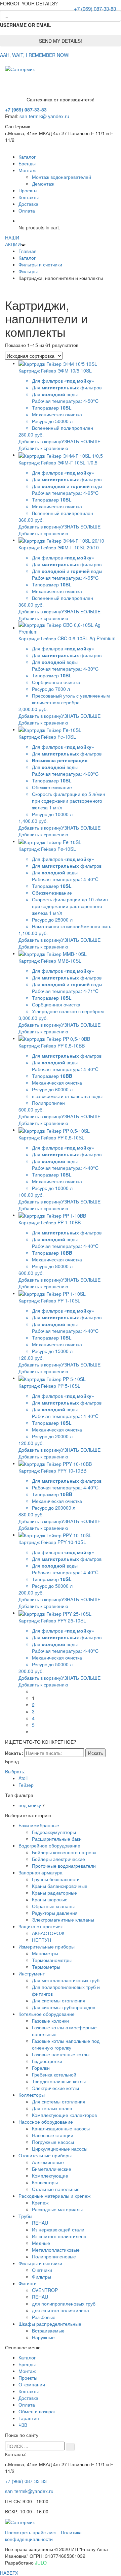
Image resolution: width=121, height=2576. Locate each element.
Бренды (27, 163)
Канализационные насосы (61, 2128)
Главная (28, 251)
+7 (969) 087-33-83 (95, 9)
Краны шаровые (50, 1899)
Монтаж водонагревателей (62, 177)
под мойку (30, 1805)
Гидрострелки (47, 2061)
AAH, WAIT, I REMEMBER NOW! (35, 55)
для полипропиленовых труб (64, 2304)
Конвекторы (45, 2182)
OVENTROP (45, 2290)
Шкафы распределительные (50, 2324)
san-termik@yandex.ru (29, 2491)
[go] (70, 2447)
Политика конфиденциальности (43, 2536)
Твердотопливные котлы (59, 2081)
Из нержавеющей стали (58, 2229)
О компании (32, 2384)
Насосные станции (53, 2135)
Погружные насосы (53, 2142)
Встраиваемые (48, 2330)
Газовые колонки (50, 2021)
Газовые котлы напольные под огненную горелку (66, 2044)
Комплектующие (50, 2176)
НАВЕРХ (9, 2573)
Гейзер (26, 1785)
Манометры (45, 1953)
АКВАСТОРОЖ (48, 1933)
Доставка (28, 204)
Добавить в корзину (40, 441)
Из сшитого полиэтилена (59, 2236)
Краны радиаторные (54, 1893)
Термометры (46, 1967)
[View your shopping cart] (20, 221)
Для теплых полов (52, 2108)
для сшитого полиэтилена (61, 2310)
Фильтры (28, 271)
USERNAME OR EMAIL (26, 25)
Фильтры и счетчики (40, 264)
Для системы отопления (59, 2000)
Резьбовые (44, 2317)
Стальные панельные (56, 2189)
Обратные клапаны (53, 1906)
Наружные (43, 2337)
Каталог (27, 157)
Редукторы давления (55, 1913)
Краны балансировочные (60, 1886)
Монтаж (27, 170)
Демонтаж (43, 184)
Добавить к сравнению (43, 448)
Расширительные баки (57, 1839)
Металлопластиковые (56, 2250)
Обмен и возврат (37, 2411)
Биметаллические (52, 2169)
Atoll (23, 1778)
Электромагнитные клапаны (63, 1920)
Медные (41, 2243)
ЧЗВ (23, 2425)
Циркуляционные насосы (60, 2149)
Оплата (27, 211)
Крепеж (40, 2202)
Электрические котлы (55, 2088)
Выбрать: (15, 1771)
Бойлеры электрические (58, 1859)
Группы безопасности (56, 1879)
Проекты (28, 190)
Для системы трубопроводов (64, 2007)
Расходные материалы (57, 2209)
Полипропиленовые (54, 2256)
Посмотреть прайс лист (31, 2532)
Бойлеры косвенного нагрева (64, 1852)
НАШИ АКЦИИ (13, 241)
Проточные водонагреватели (64, 1866)
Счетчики (42, 2270)
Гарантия (29, 2418)
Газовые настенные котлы (61, 2054)
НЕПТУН (42, 1940)
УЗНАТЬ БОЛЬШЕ (81, 441)
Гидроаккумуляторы (54, 1832)
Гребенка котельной (54, 2074)
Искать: (14, 1753)
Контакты (29, 197)
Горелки (41, 2068)
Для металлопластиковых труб (66, 1980)
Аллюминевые (48, 2162)
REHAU (40, 2223)
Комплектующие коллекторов (64, 2115)
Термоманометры (52, 1960)
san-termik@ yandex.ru (44, 116)
